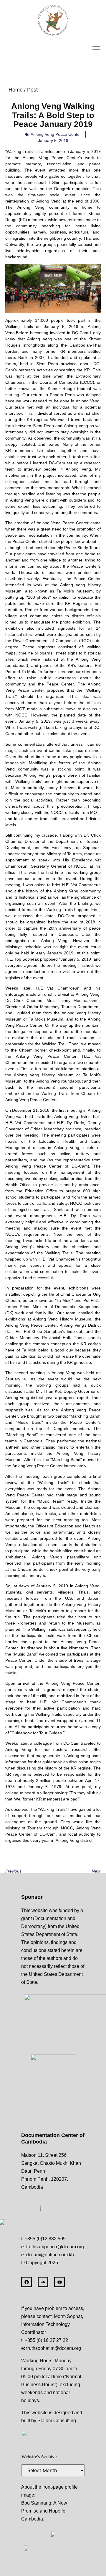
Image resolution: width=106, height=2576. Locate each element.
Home (16, 90)
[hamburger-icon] (96, 48)
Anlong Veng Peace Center (56, 134)
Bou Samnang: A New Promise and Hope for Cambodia (44, 2511)
